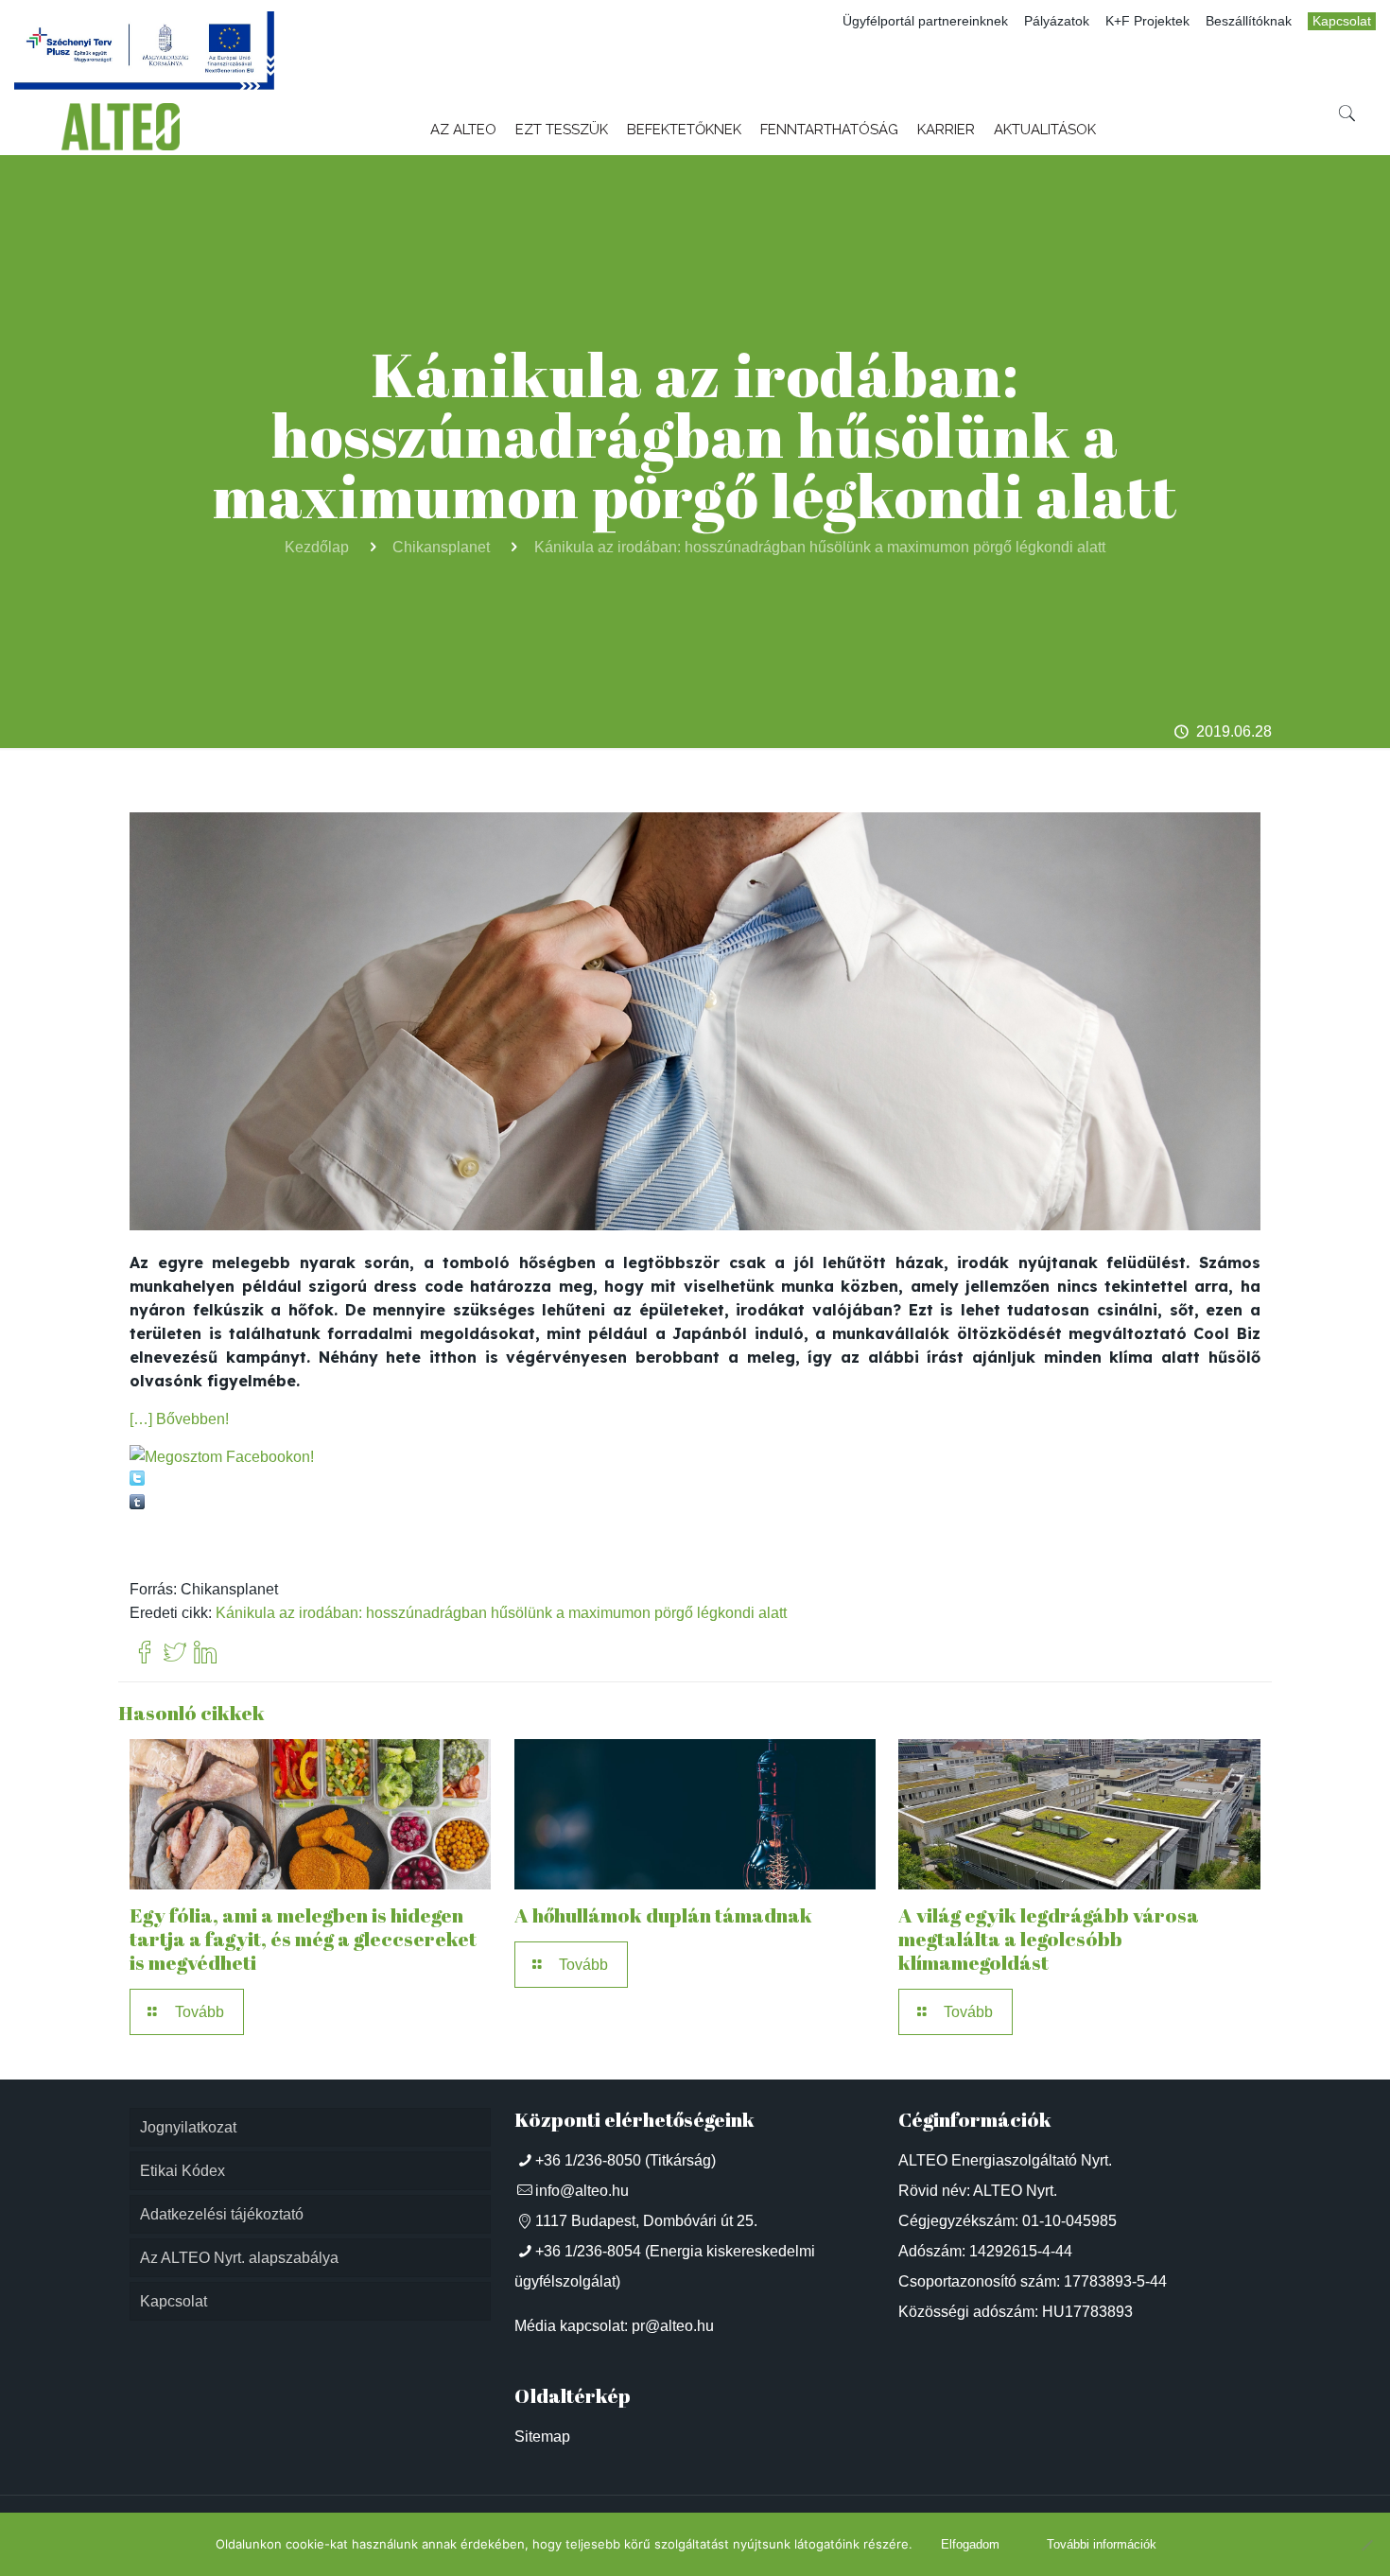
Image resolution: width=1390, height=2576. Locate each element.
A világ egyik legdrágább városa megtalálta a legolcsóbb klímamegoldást (1049, 1939)
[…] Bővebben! (179, 1419)
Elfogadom (970, 2544)
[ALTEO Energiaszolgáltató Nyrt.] (121, 127)
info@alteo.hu (582, 2191)
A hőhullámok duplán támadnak (663, 1915)
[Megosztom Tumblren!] (137, 1504)
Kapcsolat (1342, 21)
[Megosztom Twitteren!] (137, 1480)
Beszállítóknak (1249, 21)
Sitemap (542, 2437)
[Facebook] (145, 1654)
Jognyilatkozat (188, 2127)
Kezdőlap (317, 547)
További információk (1102, 2544)
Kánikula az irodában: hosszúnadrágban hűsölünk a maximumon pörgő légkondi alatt (820, 547)
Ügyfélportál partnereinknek (925, 21)
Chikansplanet (441, 547)
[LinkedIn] (205, 1654)
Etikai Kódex (182, 2171)
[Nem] (1366, 2545)
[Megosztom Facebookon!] (222, 1457)
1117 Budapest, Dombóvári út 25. (646, 2221)
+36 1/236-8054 (588, 2251)
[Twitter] (175, 1654)
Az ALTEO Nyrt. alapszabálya (239, 2258)
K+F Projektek (1147, 21)
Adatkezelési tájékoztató (222, 2214)
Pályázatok (1057, 21)
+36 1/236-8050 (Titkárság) (625, 2160)
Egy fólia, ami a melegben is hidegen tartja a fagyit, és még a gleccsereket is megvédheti (303, 1939)
